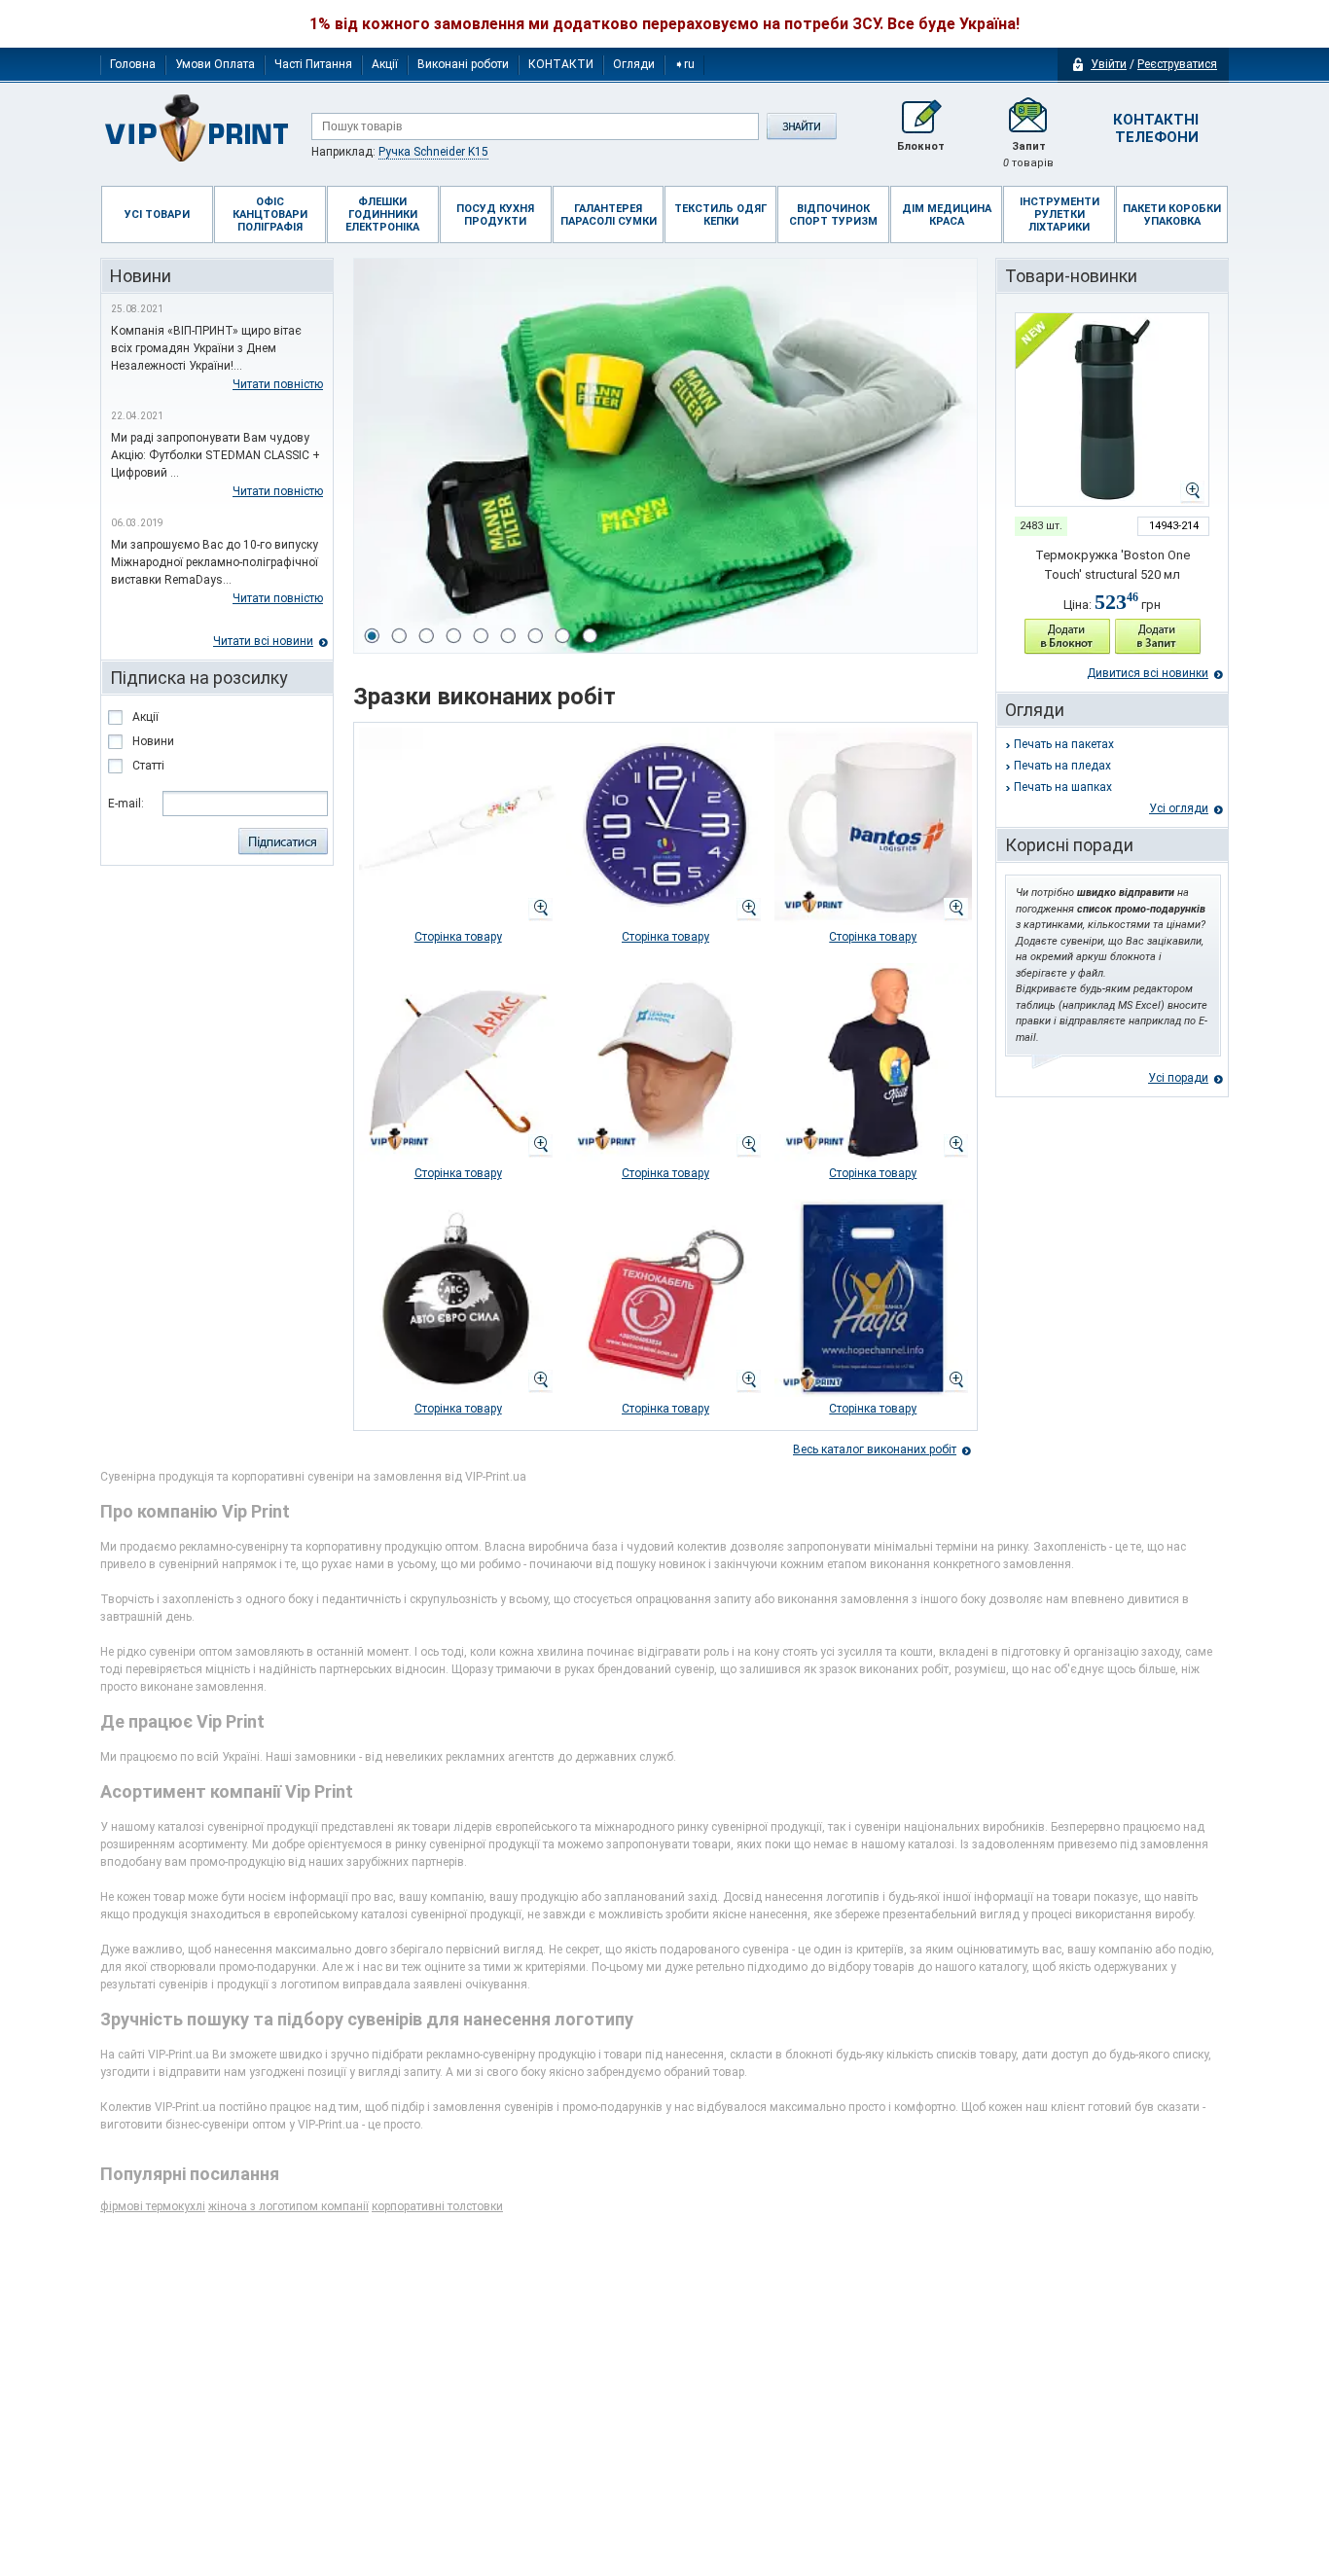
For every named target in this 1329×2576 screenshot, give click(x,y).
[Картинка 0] (372, 636)
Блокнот (921, 146)
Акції (385, 64)
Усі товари (157, 215)
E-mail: (126, 804)
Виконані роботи (463, 64)
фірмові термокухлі (153, 2206)
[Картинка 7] (562, 636)
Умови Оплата (215, 64)
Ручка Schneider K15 (433, 152)
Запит (1028, 155)
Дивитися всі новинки (1148, 673)
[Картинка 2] (426, 636)
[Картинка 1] (399, 636)
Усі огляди (1179, 808)
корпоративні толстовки (437, 2206)
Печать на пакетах (1064, 744)
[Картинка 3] (453, 636)
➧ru (684, 64)
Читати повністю (278, 384)
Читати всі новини (263, 641)
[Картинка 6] (535, 636)
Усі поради (1178, 1078)
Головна (133, 64)
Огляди (634, 64)
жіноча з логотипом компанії (288, 2206)
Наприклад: (400, 152)
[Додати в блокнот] (1067, 637)
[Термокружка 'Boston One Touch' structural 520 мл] (1112, 410)
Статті (148, 766)
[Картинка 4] (481, 636)
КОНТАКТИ (561, 64)
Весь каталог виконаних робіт (875, 1449)
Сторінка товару (458, 937)
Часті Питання (313, 64)
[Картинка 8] (590, 636)
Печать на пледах (1062, 766)
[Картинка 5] (508, 636)
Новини (153, 741)
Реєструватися (1177, 64)
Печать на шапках (1063, 787)
